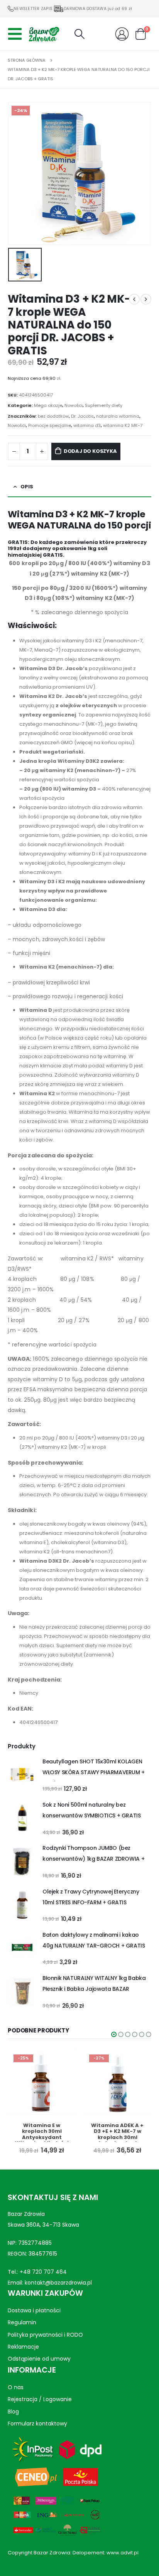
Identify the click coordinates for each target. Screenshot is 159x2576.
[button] (114, 2034)
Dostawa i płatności (34, 2310)
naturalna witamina (118, 416)
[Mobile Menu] (17, 34)
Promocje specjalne (50, 425)
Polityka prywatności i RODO (45, 2334)
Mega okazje (48, 405)
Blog (13, 2411)
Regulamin (22, 2322)
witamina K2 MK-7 (123, 425)
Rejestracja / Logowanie (40, 2399)
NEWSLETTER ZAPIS (33, 9)
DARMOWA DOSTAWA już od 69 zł (98, 9)
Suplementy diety (104, 405)
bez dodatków (53, 416)
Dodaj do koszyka (90, 451)
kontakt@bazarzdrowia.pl (58, 2283)
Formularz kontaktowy (37, 2424)
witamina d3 (87, 425)
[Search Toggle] (79, 34)
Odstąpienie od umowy (39, 2359)
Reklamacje (23, 2347)
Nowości (74, 405)
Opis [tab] (27, 487)
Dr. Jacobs (82, 416)
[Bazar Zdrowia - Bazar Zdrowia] (44, 34)
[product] (22, 1775)
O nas (16, 2387)
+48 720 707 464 (43, 2272)
